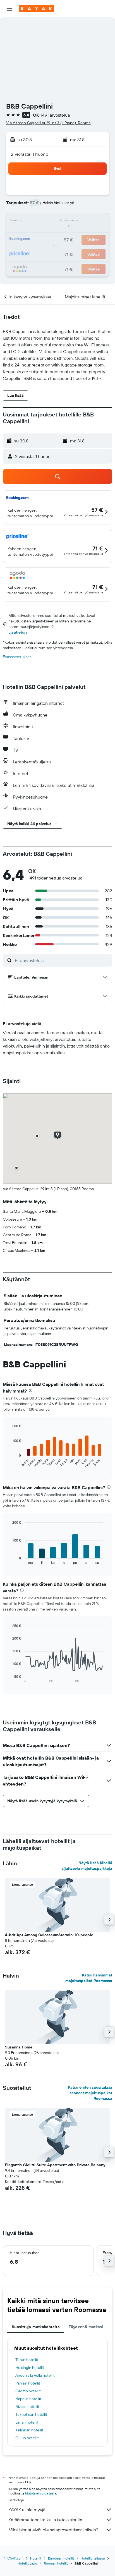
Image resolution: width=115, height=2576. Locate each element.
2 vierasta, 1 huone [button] (30, 154)
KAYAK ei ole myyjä (27, 2510)
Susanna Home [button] (19, 2047)
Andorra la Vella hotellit (35, 2375)
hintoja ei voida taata (41, 2493)
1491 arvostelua (55, 115)
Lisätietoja (18, 632)
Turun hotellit (27, 2360)
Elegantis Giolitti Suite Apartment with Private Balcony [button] (55, 2165)
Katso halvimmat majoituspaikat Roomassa (89, 1978)
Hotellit (36, 2558)
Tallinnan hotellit (29, 2430)
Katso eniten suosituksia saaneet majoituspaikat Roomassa (90, 2093)
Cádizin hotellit (28, 2391)
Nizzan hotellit (27, 2407)
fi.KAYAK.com (14, 2558)
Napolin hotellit (28, 2399)
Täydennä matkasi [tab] (86, 2327)
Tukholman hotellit (31, 2414)
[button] (9, 9)
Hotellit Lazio (27, 2563)
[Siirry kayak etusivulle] (36, 9)
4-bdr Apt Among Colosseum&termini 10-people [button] (49, 1935)
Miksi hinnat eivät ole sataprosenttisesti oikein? (53, 2530)
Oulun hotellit (27, 2438)
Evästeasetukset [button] (17, 657)
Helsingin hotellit (30, 2367)
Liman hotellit (27, 2422)
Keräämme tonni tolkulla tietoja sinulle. (46, 2520)
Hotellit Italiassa (93, 2558)
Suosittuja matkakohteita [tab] (36, 2327)
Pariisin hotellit (28, 2383)
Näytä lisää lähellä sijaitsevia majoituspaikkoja (87, 1866)
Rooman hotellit (56, 2563)
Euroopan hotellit (61, 2558)
